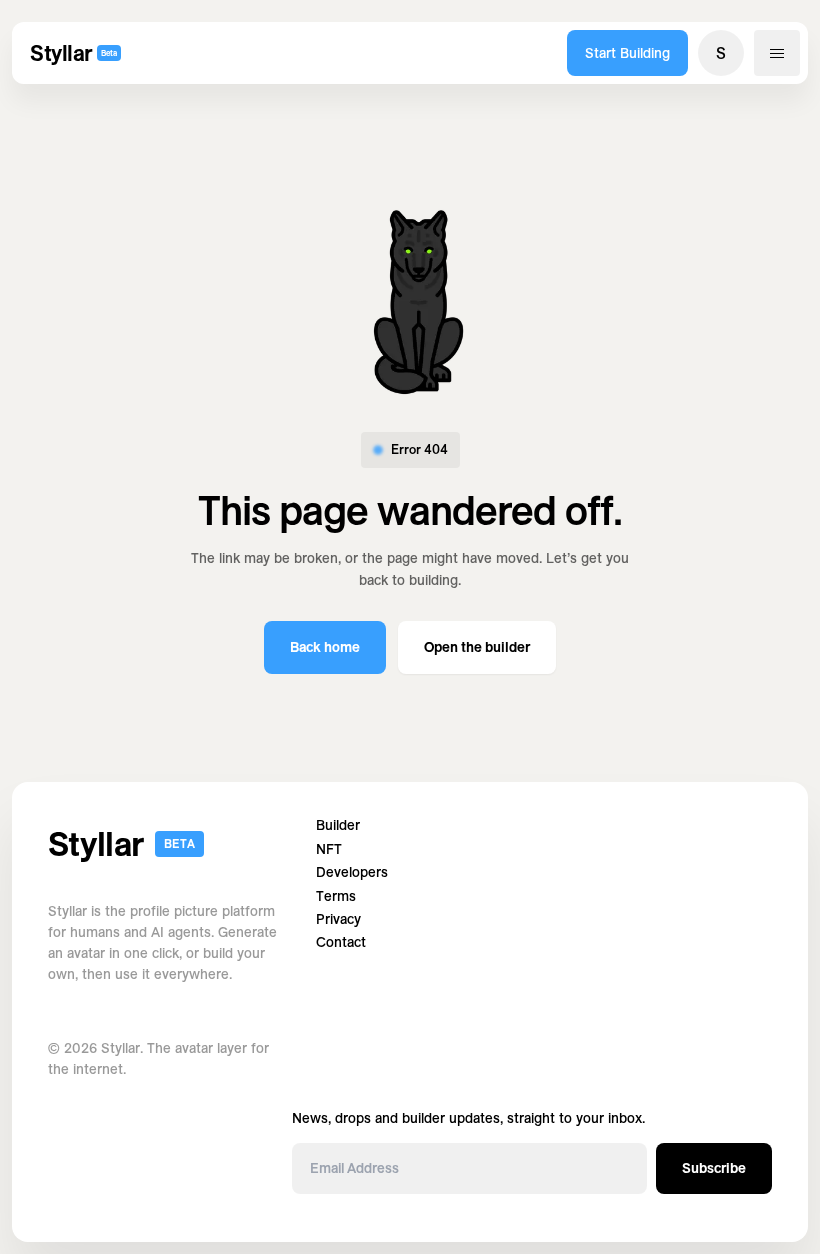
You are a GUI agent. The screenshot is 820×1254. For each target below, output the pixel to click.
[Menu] (777, 53)
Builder (338, 825)
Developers (352, 872)
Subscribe (714, 1168)
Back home (325, 647)
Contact (341, 942)
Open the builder (477, 647)
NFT (329, 849)
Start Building (627, 53)
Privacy (338, 919)
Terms (336, 896)
